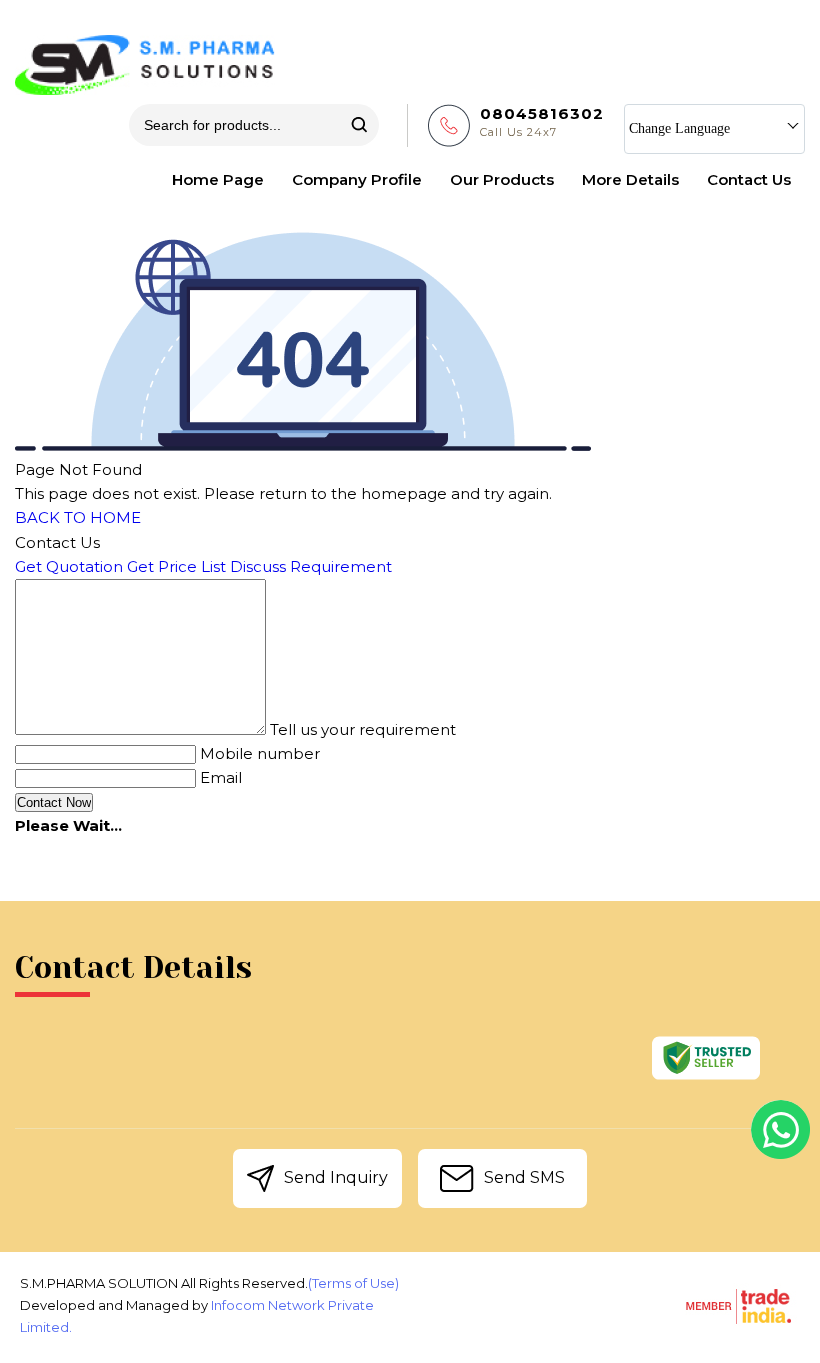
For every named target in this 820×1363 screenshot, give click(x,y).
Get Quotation (69, 566)
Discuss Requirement (311, 566)
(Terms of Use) (353, 1283)
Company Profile (357, 179)
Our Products (502, 179)
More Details (630, 179)
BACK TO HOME (78, 517)
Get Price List (176, 566)
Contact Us (749, 179)
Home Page (218, 179)
